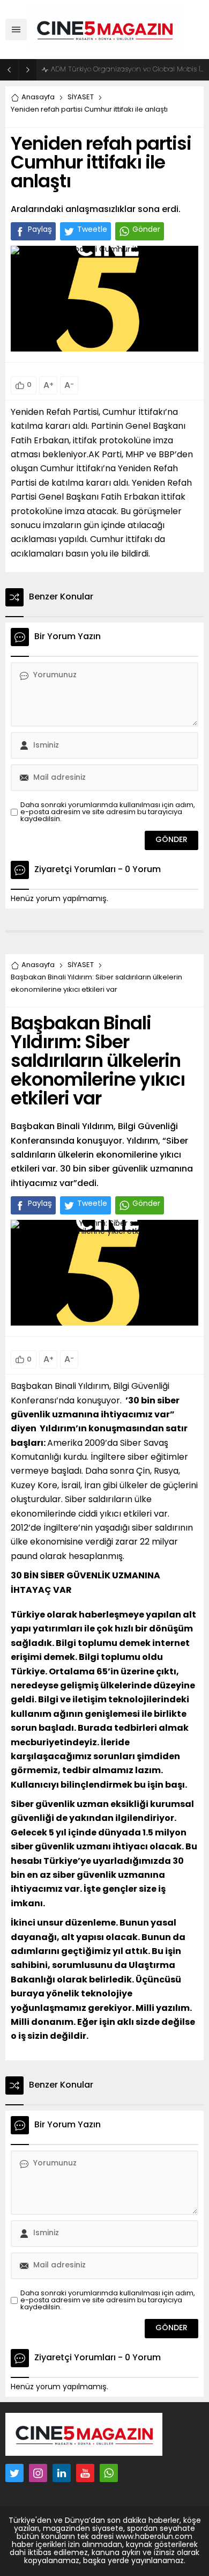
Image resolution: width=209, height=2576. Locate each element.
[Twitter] (14, 2473)
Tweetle (92, 230)
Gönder (146, 230)
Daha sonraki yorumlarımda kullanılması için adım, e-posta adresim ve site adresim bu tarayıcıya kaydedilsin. (108, 812)
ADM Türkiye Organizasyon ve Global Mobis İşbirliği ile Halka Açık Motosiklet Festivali (127, 69)
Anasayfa (38, 97)
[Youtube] (85, 2473)
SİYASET (81, 97)
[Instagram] (38, 2473)
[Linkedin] (62, 2473)
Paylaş (40, 230)
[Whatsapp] (109, 2473)
